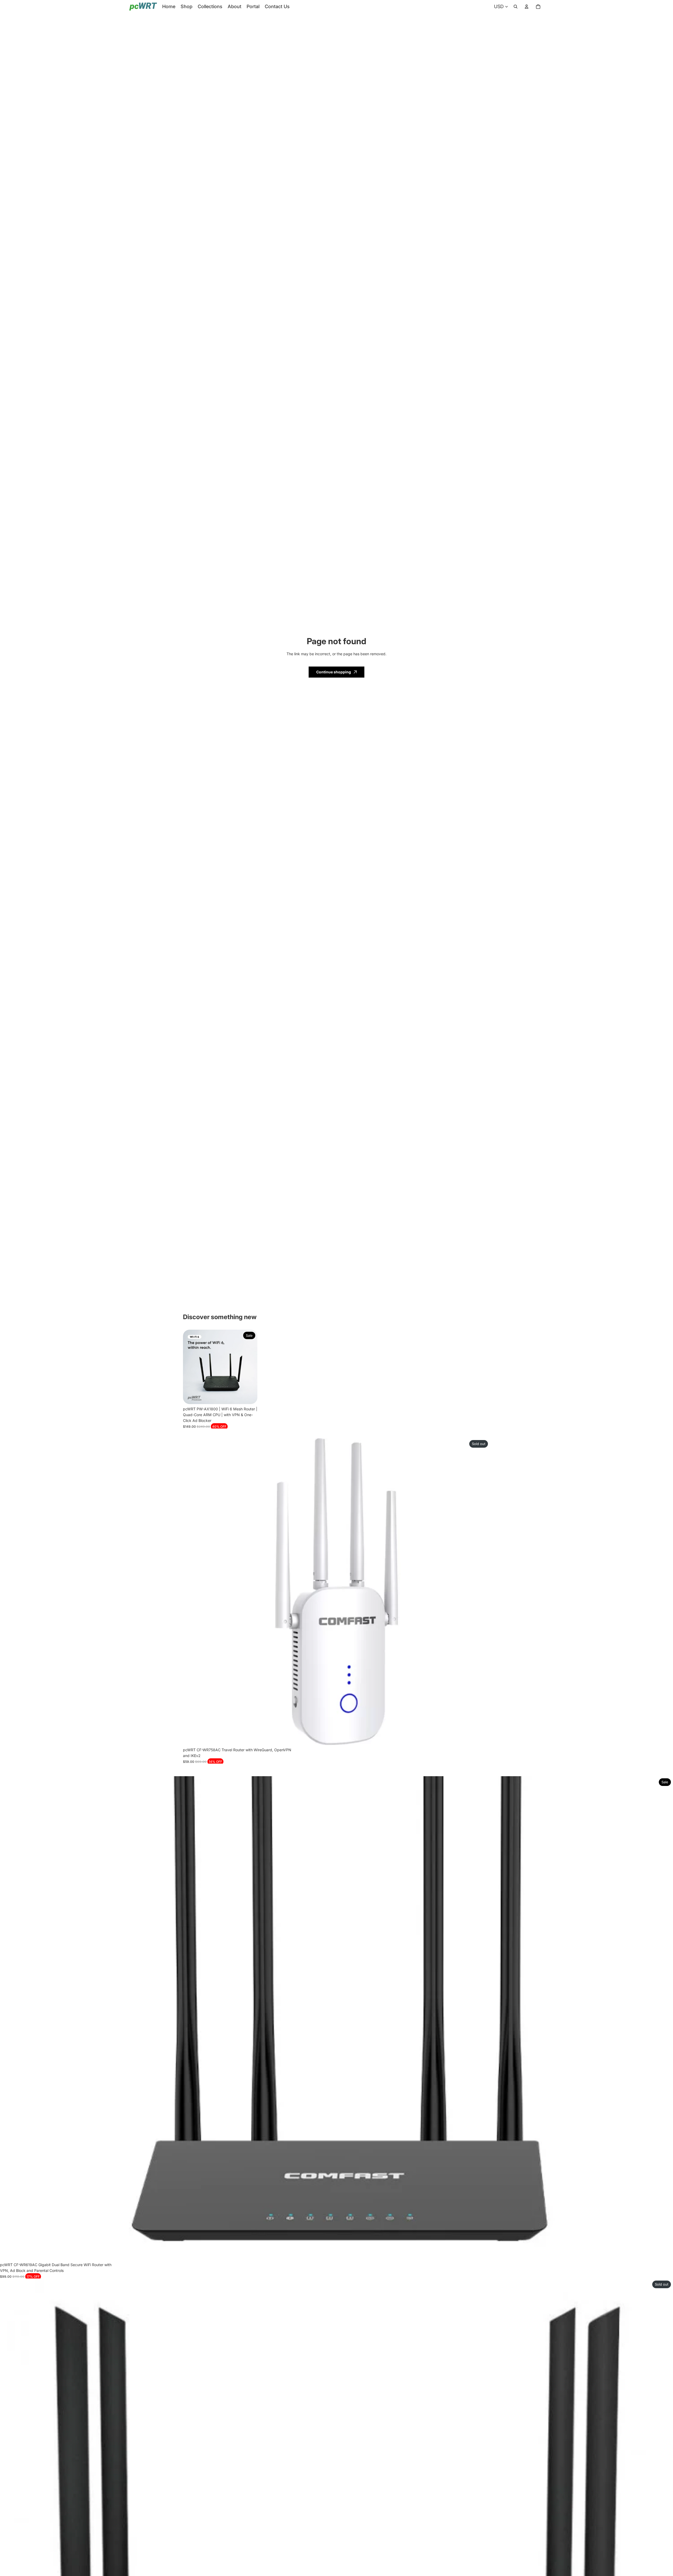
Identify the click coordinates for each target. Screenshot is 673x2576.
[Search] (516, 7)
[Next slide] (249, 1367)
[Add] (249, 1396)
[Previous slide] (191, 1367)
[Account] (527, 7)
